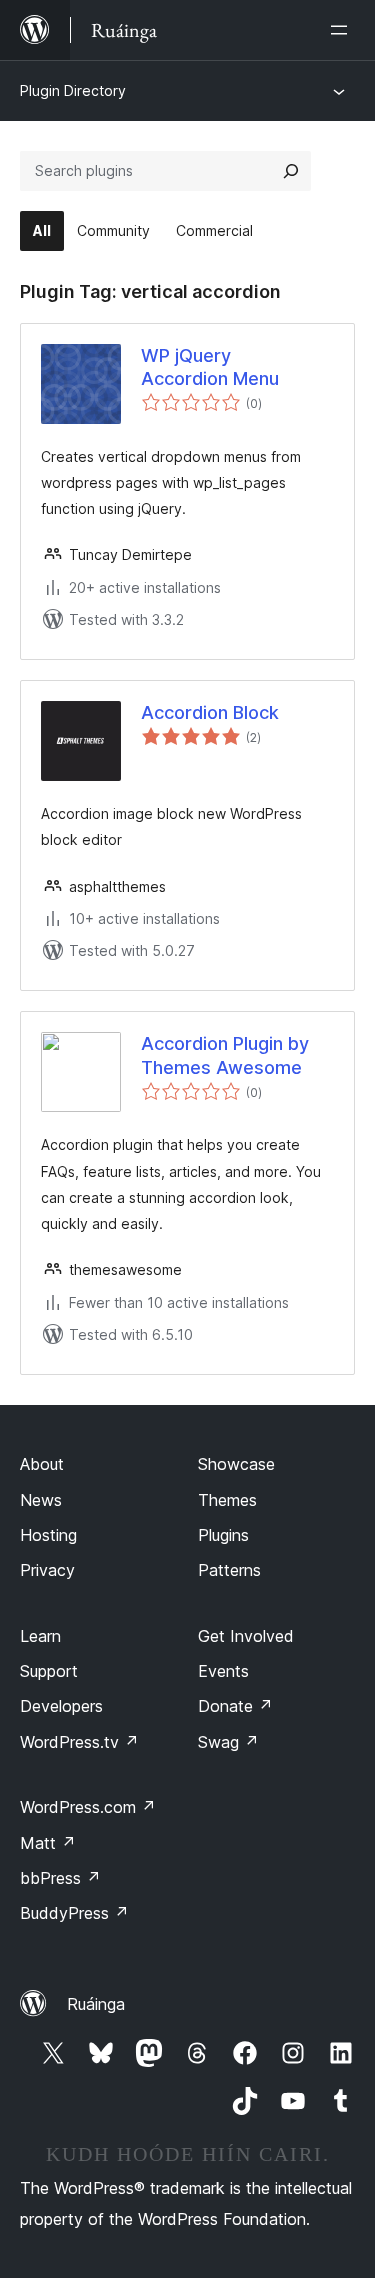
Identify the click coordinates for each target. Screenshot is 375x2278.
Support (49, 1671)
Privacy (47, 1570)
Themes (227, 1500)
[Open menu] (343, 30)
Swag (228, 1742)
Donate (235, 1706)
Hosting (48, 1535)
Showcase (236, 1464)
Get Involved (246, 1636)
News (41, 1500)
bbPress (60, 1878)
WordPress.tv (79, 1742)
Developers (61, 1706)
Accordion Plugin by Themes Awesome (225, 1055)
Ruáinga (96, 2004)
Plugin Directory (73, 90)
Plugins (223, 1535)
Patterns (229, 1570)
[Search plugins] (291, 171)
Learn (40, 1636)
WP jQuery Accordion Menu (210, 367)
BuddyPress (74, 1913)
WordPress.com (88, 1807)
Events (223, 1671)
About (42, 1464)
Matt (48, 1843)
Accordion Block (210, 712)
